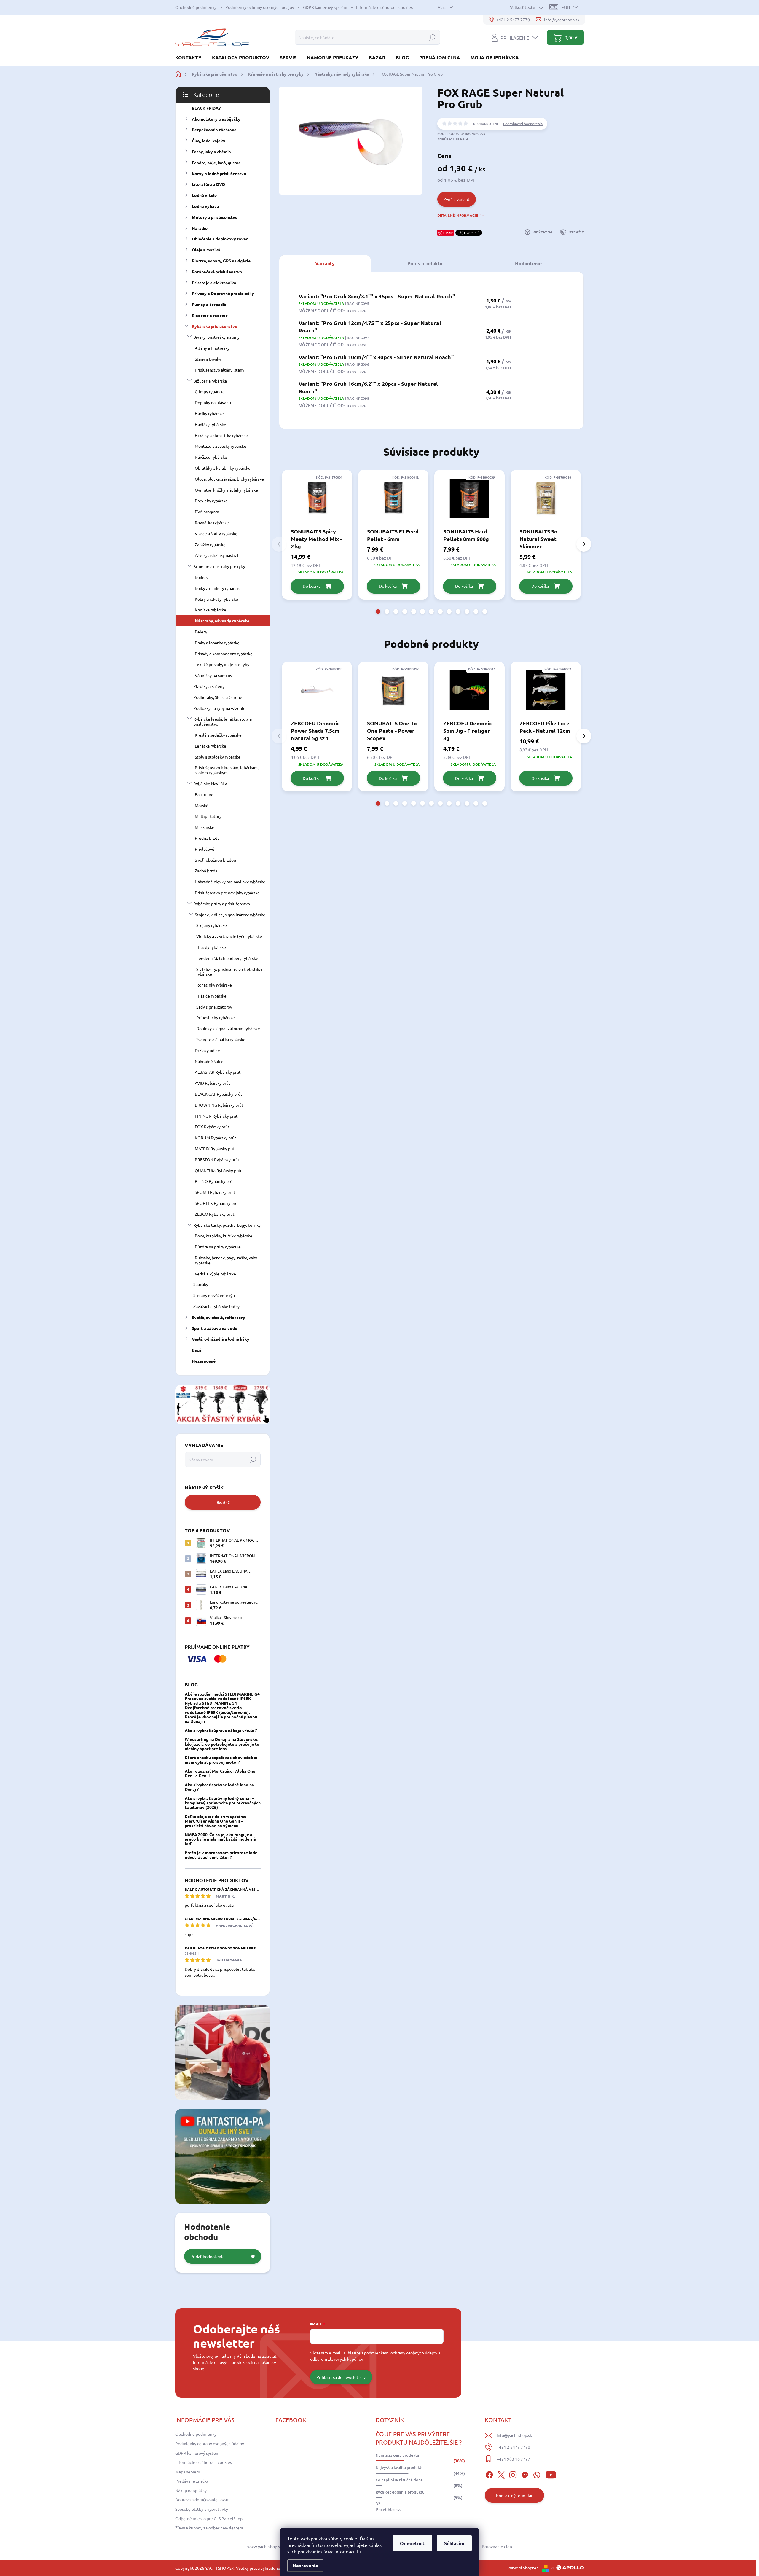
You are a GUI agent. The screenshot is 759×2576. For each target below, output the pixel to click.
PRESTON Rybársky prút (217, 1159)
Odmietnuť (412, 2543)
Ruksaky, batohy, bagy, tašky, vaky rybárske (226, 1260)
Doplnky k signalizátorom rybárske (228, 1028)
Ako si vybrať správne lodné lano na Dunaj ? (219, 1787)
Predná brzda (207, 838)
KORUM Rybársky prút (216, 1138)
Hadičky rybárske (211, 424)
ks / (223, 1502)
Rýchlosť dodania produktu (400, 2492)
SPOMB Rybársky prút (215, 1192)
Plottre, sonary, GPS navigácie (221, 261)
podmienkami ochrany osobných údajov (401, 2353)
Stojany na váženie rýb (214, 1295)
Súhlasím (454, 2543)
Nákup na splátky (191, 2490)
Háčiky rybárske (209, 413)
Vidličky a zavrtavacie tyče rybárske (229, 936)
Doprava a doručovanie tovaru (203, 2499)
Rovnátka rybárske (212, 522)
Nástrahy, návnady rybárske (222, 621)
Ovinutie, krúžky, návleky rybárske (226, 490)
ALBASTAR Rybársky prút (218, 1072)
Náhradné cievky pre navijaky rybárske (230, 882)
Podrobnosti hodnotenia (523, 124)
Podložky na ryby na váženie (219, 708)
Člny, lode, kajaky (209, 141)
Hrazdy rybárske (211, 947)
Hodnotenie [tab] (528, 263)
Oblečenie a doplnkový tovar (220, 239)
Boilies (201, 577)
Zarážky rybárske (210, 544)
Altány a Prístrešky (212, 348)
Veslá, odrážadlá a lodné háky (221, 1339)
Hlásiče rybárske (211, 996)
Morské (202, 805)
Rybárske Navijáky (210, 783)
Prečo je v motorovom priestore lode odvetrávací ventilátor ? (221, 1855)
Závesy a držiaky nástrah (217, 555)
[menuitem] (191, 57)
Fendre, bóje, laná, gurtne (216, 163)
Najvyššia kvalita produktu (400, 2467)
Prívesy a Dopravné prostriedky (223, 293)
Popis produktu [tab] (425, 263)
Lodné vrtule (204, 195)
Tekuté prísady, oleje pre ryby (222, 664)
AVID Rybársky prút (213, 1083)
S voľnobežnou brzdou (215, 860)
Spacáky (201, 1284)
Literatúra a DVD (208, 184)
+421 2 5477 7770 (513, 2447)
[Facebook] (489, 2474)
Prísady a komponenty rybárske (224, 654)
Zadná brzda (206, 871)
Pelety (201, 632)
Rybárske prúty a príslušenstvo (222, 904)
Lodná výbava (205, 206)
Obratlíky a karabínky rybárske (223, 468)
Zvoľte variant (457, 199)
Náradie (200, 228)
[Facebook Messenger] (525, 2474)
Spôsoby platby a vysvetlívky (202, 2509)
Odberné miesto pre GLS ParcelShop (209, 2518)
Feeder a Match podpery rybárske (227, 958)
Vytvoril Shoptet (523, 2568)
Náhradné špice (209, 1061)
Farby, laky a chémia (211, 152)
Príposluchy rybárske (216, 1017)
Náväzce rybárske (211, 457)
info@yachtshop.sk (514, 2435)
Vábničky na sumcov (213, 675)
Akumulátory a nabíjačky (216, 119)
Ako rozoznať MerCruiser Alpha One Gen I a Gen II (220, 1773)
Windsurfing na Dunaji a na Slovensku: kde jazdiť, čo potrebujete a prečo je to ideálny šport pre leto (222, 1744)
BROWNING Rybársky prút (219, 1105)
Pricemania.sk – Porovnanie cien (482, 2546)
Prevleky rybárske (211, 501)
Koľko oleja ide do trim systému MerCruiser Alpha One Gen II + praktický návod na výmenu (216, 1821)
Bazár (197, 1350)
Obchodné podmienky (196, 7)
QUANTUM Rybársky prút (218, 1170)
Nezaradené (204, 1361)
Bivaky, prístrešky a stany (216, 337)
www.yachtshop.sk (265, 2546)
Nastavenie (305, 2565)
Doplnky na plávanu (213, 402)
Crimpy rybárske (210, 391)
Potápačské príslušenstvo (217, 272)
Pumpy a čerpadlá (209, 304)
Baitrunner (205, 794)
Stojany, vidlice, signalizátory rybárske (230, 915)
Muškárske (205, 827)
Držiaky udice (207, 1050)
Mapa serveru (188, 2472)
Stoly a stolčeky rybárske (218, 757)
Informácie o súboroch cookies (384, 7)
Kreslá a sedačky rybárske (218, 735)
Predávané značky (192, 2481)
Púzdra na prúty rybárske (218, 1247)
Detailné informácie (458, 215)
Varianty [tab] (325, 263)
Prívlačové (205, 849)
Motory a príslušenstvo (215, 217)
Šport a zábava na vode (215, 1328)
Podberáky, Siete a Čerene (218, 697)
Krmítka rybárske (211, 610)
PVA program (207, 512)
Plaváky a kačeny (209, 686)
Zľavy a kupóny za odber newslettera (209, 2528)
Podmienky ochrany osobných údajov (260, 7)
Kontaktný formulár (514, 2495)
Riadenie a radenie (210, 315)
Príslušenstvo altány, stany (220, 370)
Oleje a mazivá (206, 250)
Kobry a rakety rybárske (216, 599)
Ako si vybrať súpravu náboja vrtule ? (221, 1730)
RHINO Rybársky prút (215, 1181)
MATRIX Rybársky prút (215, 1148)
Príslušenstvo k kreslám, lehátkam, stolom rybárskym (227, 770)
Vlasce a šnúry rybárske (216, 533)
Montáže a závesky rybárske (221, 446)
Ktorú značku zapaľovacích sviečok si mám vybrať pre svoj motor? (221, 1759)
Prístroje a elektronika (214, 283)
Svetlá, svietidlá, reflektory (219, 1317)
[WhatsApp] (537, 2474)
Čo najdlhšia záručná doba (399, 2480)
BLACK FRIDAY (206, 108)
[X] (501, 2474)
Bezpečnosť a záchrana (214, 130)
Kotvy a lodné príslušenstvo (219, 173)
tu (359, 2551)
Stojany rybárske (212, 925)
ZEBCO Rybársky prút (215, 1214)
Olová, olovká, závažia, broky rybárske (229, 479)
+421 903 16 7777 (513, 2459)
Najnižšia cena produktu (397, 2455)
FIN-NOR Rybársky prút (216, 1116)
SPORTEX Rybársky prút (217, 1203)
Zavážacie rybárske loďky (216, 1306)
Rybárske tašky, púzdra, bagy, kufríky (227, 1225)
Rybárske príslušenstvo (215, 326)
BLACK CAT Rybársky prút (219, 1094)
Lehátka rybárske (211, 746)
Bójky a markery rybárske (218, 588)
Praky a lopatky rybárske (217, 643)
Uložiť (448, 233)
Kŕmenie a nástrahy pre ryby (219, 566)
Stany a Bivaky (208, 359)
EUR (566, 7)
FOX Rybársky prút (212, 1127)
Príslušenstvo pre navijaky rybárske (227, 893)
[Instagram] (513, 2474)
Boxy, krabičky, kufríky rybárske (224, 1236)
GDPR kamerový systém (325, 7)
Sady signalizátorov (214, 1007)
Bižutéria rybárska (210, 381)
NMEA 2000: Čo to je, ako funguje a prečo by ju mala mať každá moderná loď (220, 1839)
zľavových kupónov (346, 2359)
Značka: (453, 139)
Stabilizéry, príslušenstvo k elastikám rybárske (231, 972)
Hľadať (432, 37)
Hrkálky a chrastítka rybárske (221, 435)
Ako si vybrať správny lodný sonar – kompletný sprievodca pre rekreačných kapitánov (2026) (223, 1803)
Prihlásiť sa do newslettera (341, 2377)
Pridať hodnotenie (208, 2256)
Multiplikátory (208, 816)
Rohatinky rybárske (214, 985)
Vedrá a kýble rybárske (215, 1274)
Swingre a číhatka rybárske (221, 1039)
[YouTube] (551, 2474)
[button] (378, 611)
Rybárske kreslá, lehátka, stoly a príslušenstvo (223, 721)
